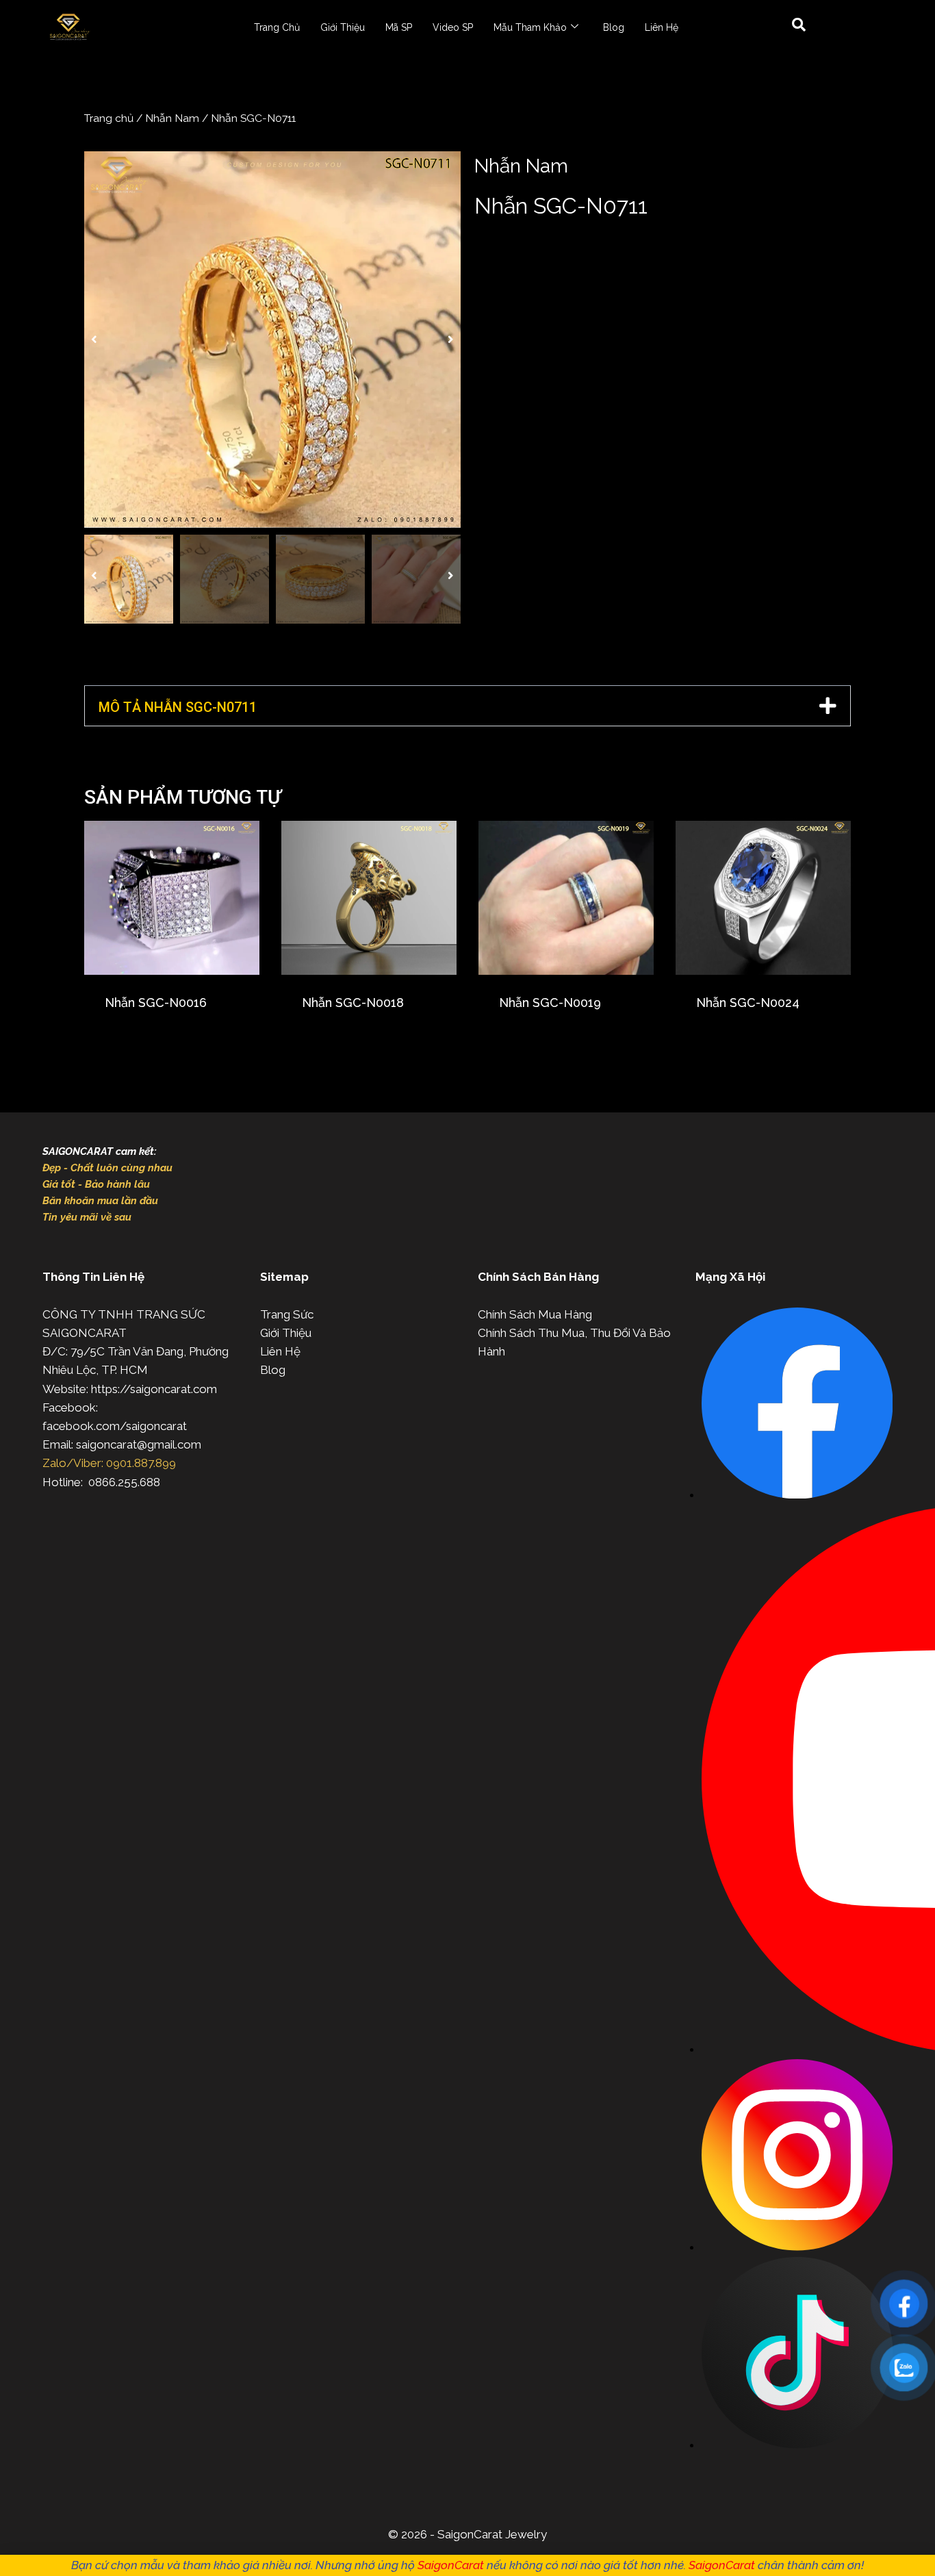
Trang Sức (287, 1314)
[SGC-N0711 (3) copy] (272, 340)
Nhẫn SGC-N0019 (550, 1003)
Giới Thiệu (343, 27)
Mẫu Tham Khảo (530, 27)
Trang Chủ (277, 27)
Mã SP (399, 27)
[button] (94, 340)
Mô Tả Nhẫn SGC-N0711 (178, 707)
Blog (614, 27)
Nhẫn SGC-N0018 (353, 1003)
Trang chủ (109, 118)
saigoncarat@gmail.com (139, 1444)
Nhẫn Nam (172, 118)
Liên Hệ (662, 27)
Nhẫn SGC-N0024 (748, 1003)
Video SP (453, 27)
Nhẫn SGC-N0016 (156, 1003)
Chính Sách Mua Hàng (535, 1314)
